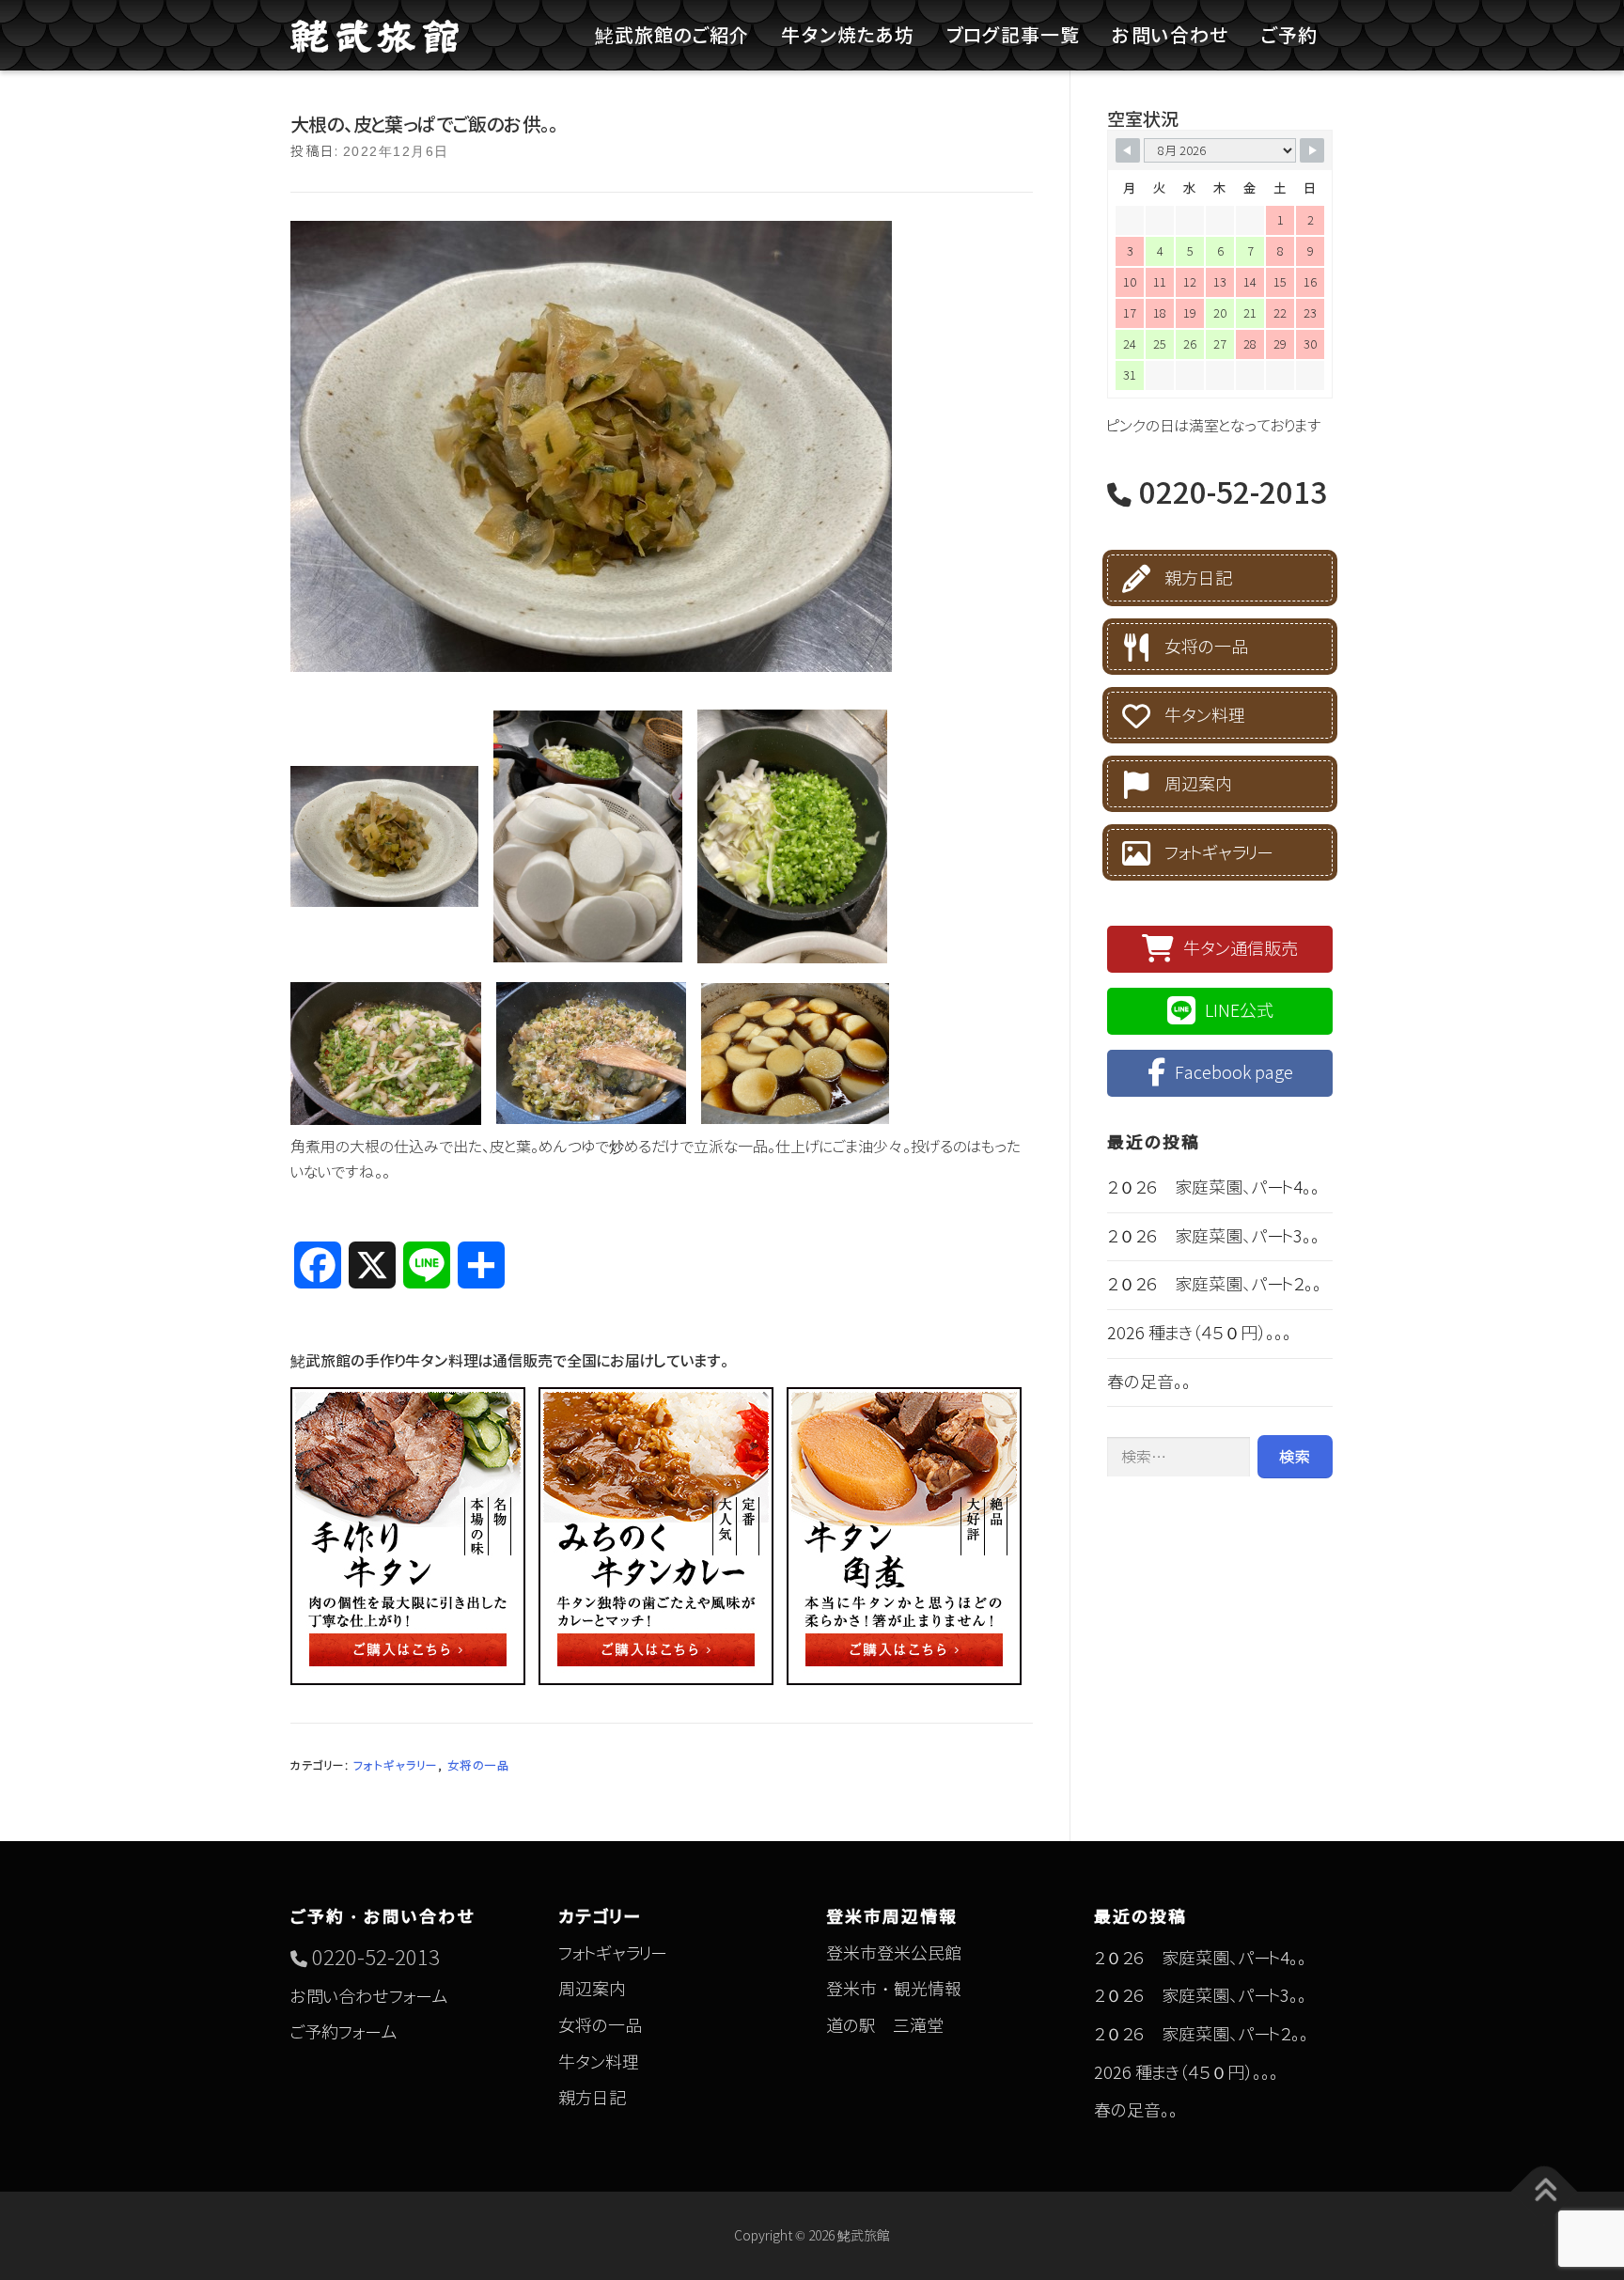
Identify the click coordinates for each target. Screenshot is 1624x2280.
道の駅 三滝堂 (885, 2026)
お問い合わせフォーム (369, 1997)
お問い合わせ (1171, 35)
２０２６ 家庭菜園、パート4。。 (1213, 1187)
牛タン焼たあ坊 (848, 35)
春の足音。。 (1149, 1382)
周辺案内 (1198, 784)
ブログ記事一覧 (1013, 35)
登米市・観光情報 (894, 1989)
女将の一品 (479, 1765)
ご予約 (1289, 35)
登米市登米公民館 (894, 1953)
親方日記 (1198, 578)
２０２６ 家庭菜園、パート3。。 (1213, 1236)
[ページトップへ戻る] (1545, 2191)
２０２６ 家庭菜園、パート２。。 (1214, 1284)
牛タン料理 (1205, 716)
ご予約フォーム (344, 2032)
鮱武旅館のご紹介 (672, 35)
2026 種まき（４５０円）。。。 (1199, 1333)
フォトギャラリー (396, 1765)
